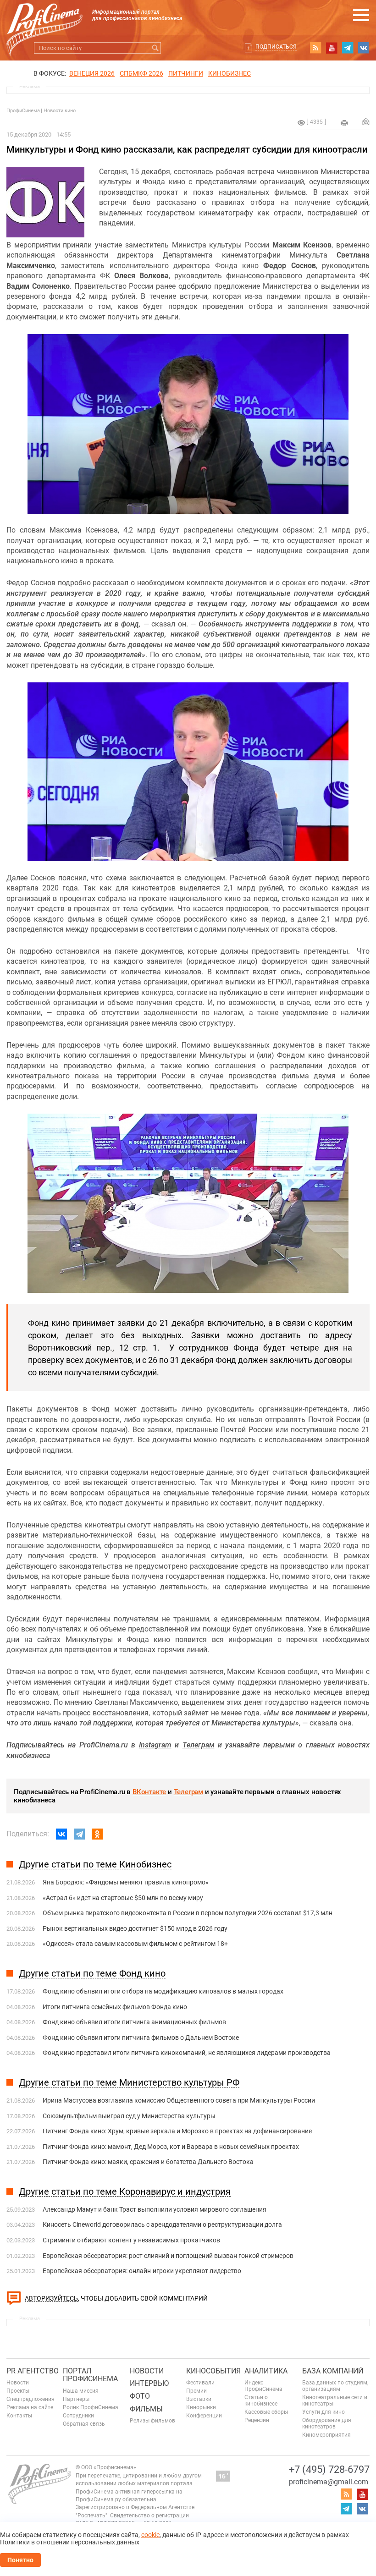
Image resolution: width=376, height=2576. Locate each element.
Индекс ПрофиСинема (263, 2386)
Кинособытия (213, 2371)
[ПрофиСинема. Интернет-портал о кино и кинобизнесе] (44, 19)
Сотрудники (78, 2416)
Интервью (149, 2383)
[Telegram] (79, 1834)
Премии (196, 2391)
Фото (140, 2396)
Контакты (19, 2416)
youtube (332, 48)
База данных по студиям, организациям (335, 2386)
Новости (18, 2383)
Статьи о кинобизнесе (261, 2400)
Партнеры (76, 2399)
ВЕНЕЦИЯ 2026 (92, 73)
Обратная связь (84, 2424)
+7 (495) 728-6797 (329, 2469)
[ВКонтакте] (61, 1834)
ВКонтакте (149, 1792)
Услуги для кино (323, 2412)
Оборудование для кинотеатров (327, 2423)
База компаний (333, 2371)
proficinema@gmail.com (329, 2482)
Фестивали (200, 2383)
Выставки (199, 2399)
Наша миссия (81, 2391)
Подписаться (276, 47)
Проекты (18, 2391)
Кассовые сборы (266, 2412)
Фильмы (146, 2409)
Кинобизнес (229, 73)
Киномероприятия (326, 2435)
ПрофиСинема (23, 111)
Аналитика (266, 2371)
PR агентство (33, 2371)
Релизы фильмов (152, 2421)
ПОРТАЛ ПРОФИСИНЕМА (90, 2375)
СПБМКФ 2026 (141, 73)
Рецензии (257, 2420)
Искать (155, 48)
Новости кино (60, 111)
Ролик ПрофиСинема (91, 2407)
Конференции (204, 2416)
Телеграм (188, 1792)
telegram (348, 48)
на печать (344, 123)
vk (364, 48)
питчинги (186, 73)
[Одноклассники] (97, 1834)
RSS (315, 48)
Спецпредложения (30, 2399)
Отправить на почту (366, 121)
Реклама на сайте (30, 2407)
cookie (150, 2535)
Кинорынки (201, 2407)
